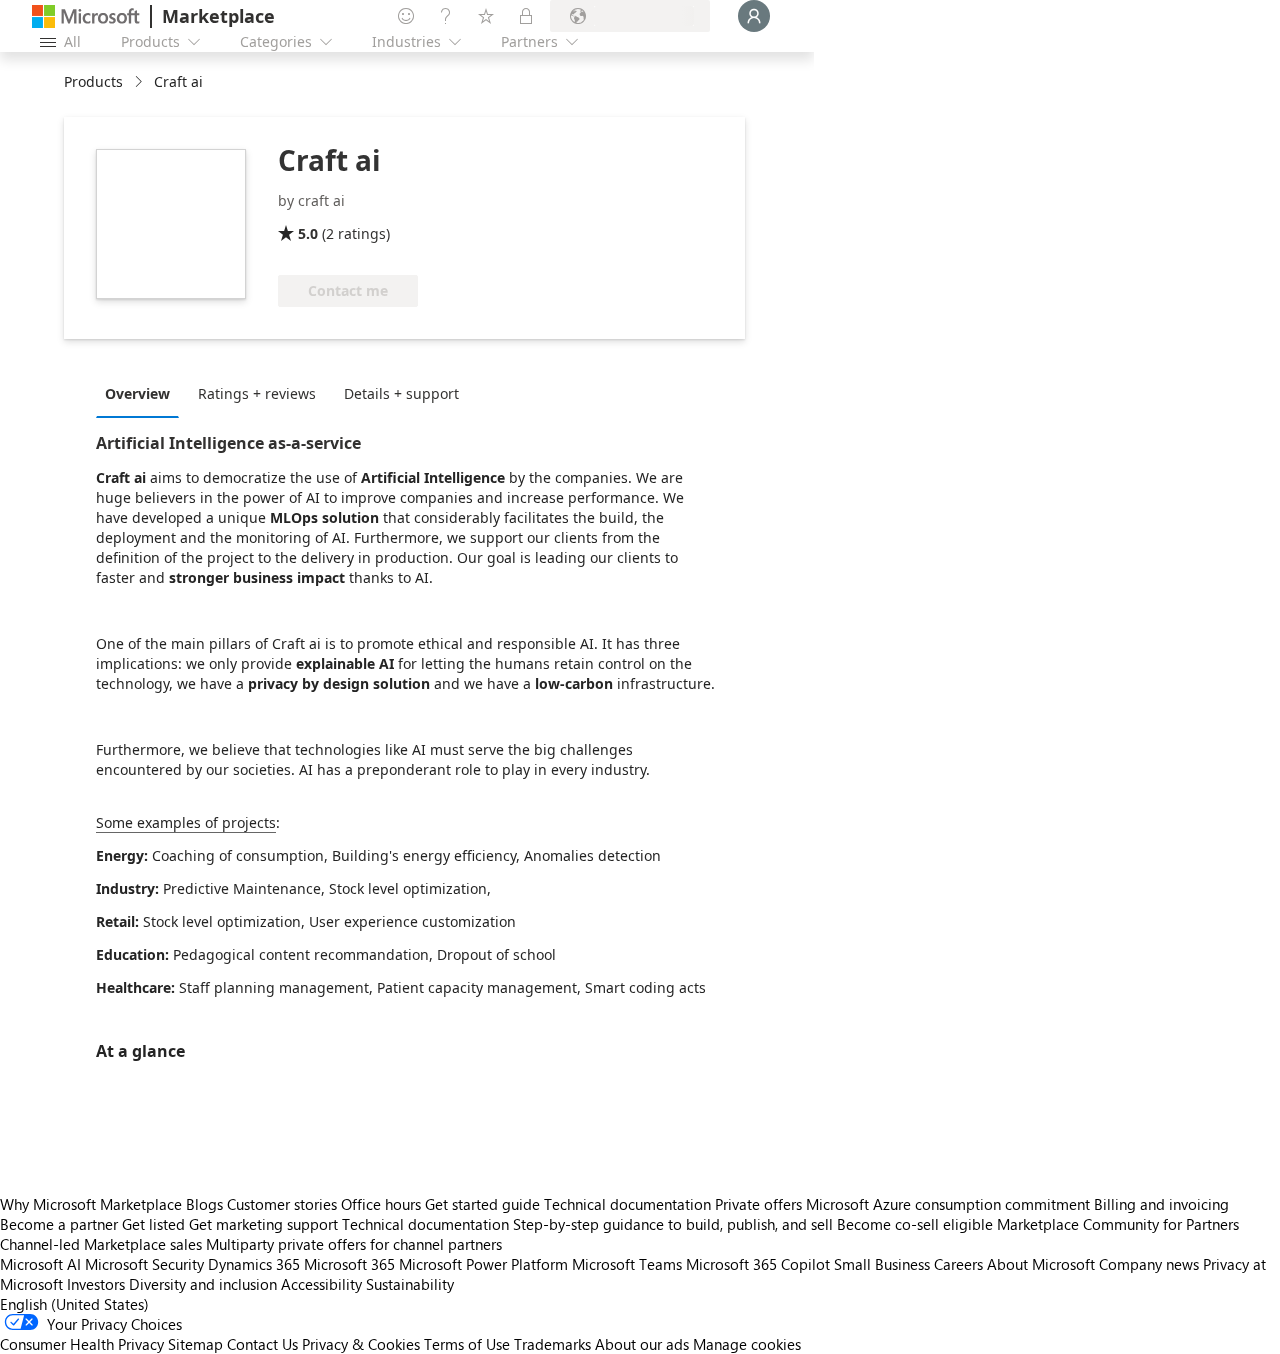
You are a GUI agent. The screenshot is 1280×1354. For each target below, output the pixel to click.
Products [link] (93, 81)
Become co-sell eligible (915, 1224)
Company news (1149, 1264)
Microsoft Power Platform (483, 1264)
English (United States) (74, 1304)
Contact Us (262, 1344)
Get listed (153, 1224)
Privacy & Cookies (361, 1344)
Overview (137, 393)
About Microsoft (1041, 1264)
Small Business (882, 1264)
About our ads (642, 1344)
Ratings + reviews (257, 393)
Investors (96, 1284)
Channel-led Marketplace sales (101, 1244)
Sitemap (195, 1344)
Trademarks (552, 1344)
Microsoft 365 (349, 1264)
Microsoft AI (40, 1264)
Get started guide (482, 1204)
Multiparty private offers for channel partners (354, 1244)
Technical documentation (627, 1204)
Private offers (758, 1204)
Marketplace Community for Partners (1118, 1224)
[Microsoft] (86, 16)
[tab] (142, 393)
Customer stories (282, 1204)
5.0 (308, 233)
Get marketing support (263, 1224)
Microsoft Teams (627, 1264)
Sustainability (410, 1284)
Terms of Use (467, 1344)
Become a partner (59, 1224)
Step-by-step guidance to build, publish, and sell (673, 1224)
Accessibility (321, 1284)
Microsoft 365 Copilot (758, 1264)
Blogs (204, 1204)
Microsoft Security (144, 1264)
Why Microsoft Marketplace (91, 1204)
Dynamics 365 (254, 1264)
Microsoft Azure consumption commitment (950, 1204)
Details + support (401, 393)
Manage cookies (747, 1344)
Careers (958, 1264)
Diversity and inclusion (203, 1284)
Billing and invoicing (1161, 1204)
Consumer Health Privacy (82, 1344)
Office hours (381, 1204)
